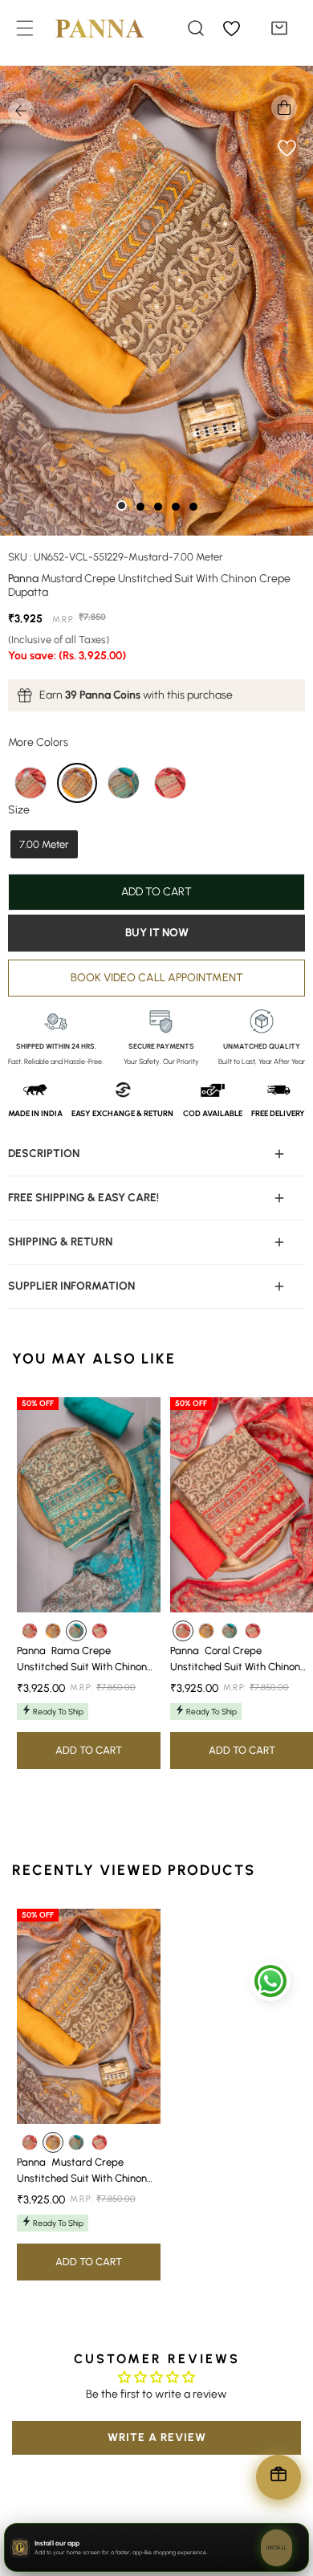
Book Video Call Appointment (157, 978)
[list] (156, 301)
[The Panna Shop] (87, 28)
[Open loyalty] (278, 2477)
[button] (279, 28)
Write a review (157, 2437)
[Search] (196, 28)
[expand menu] (25, 28)
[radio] (30, 783)
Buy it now (157, 933)
